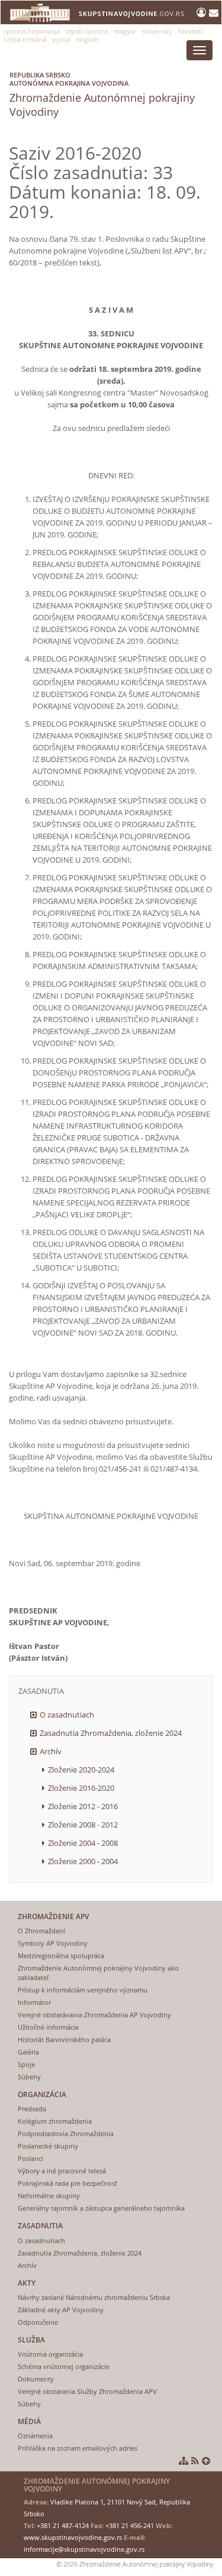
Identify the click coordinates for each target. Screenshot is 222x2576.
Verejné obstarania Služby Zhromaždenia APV (87, 2391)
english (87, 39)
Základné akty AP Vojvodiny (61, 2310)
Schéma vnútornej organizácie (64, 2366)
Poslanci (30, 2158)
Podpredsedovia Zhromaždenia (66, 2133)
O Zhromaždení (41, 1931)
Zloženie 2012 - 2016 (83, 1806)
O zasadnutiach (67, 1715)
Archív (51, 1751)
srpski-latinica (87, 31)
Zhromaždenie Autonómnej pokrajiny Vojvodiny (102, 95)
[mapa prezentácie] (184, 2461)
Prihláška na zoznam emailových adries (78, 2448)
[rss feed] (195, 2461)
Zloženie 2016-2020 (81, 1788)
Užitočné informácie (48, 2027)
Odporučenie (38, 2322)
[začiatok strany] (206, 2461)
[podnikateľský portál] (203, 12)
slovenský (157, 31)
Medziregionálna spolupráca (61, 1956)
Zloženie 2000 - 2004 (83, 1861)
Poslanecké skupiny (48, 2146)
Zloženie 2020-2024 (81, 1770)
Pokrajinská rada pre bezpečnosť (67, 2183)
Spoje (26, 2064)
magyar (125, 31)
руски (61, 39)
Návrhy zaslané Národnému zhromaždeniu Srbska (94, 2297)
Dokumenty (36, 2379)
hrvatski (190, 31)
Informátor (34, 2002)
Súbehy (29, 2077)
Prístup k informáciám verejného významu (83, 1990)
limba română (25, 39)
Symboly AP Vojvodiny (53, 1943)
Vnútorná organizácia (50, 2354)
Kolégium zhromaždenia (55, 2121)
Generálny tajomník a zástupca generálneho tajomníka (101, 2208)
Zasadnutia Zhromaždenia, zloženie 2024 (111, 1733)
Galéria (28, 2052)
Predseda (32, 2109)
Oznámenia (35, 2436)
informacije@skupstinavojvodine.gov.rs (84, 2549)
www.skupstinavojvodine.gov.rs (73, 2537)
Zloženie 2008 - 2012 (83, 1825)
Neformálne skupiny (49, 2196)
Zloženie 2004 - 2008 (83, 1843)
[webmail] (214, 12)
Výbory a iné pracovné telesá (62, 2171)
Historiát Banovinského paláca (64, 2039)
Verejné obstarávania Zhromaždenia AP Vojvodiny (94, 2015)
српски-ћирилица (32, 31)
